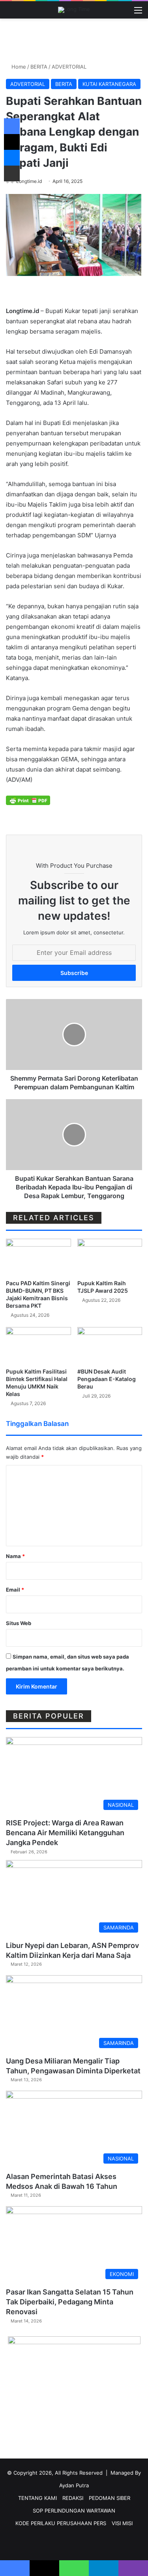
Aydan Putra (74, 2485)
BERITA (39, 67)
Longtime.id (29, 181)
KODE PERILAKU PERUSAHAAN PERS (61, 2523)
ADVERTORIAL (69, 67)
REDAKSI (73, 2498)
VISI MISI (122, 2523)
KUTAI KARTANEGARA (109, 84)
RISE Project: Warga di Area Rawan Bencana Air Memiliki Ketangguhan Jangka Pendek (65, 1833)
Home (18, 67)
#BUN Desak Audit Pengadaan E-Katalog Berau (107, 1379)
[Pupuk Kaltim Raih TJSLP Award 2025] (110, 1257)
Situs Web (19, 1623)
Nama (15, 1556)
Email (15, 1590)
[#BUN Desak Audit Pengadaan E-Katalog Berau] (110, 1345)
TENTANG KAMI (37, 2498)
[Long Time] (74, 10)
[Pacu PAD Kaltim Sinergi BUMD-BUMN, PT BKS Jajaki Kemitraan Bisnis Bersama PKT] (38, 1257)
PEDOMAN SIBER (110, 2498)
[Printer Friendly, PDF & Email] (28, 800)
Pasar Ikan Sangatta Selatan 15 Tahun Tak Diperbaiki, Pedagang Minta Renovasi (70, 2302)
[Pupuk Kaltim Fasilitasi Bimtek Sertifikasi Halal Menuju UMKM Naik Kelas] (38, 1345)
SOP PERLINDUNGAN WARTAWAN (74, 2511)
